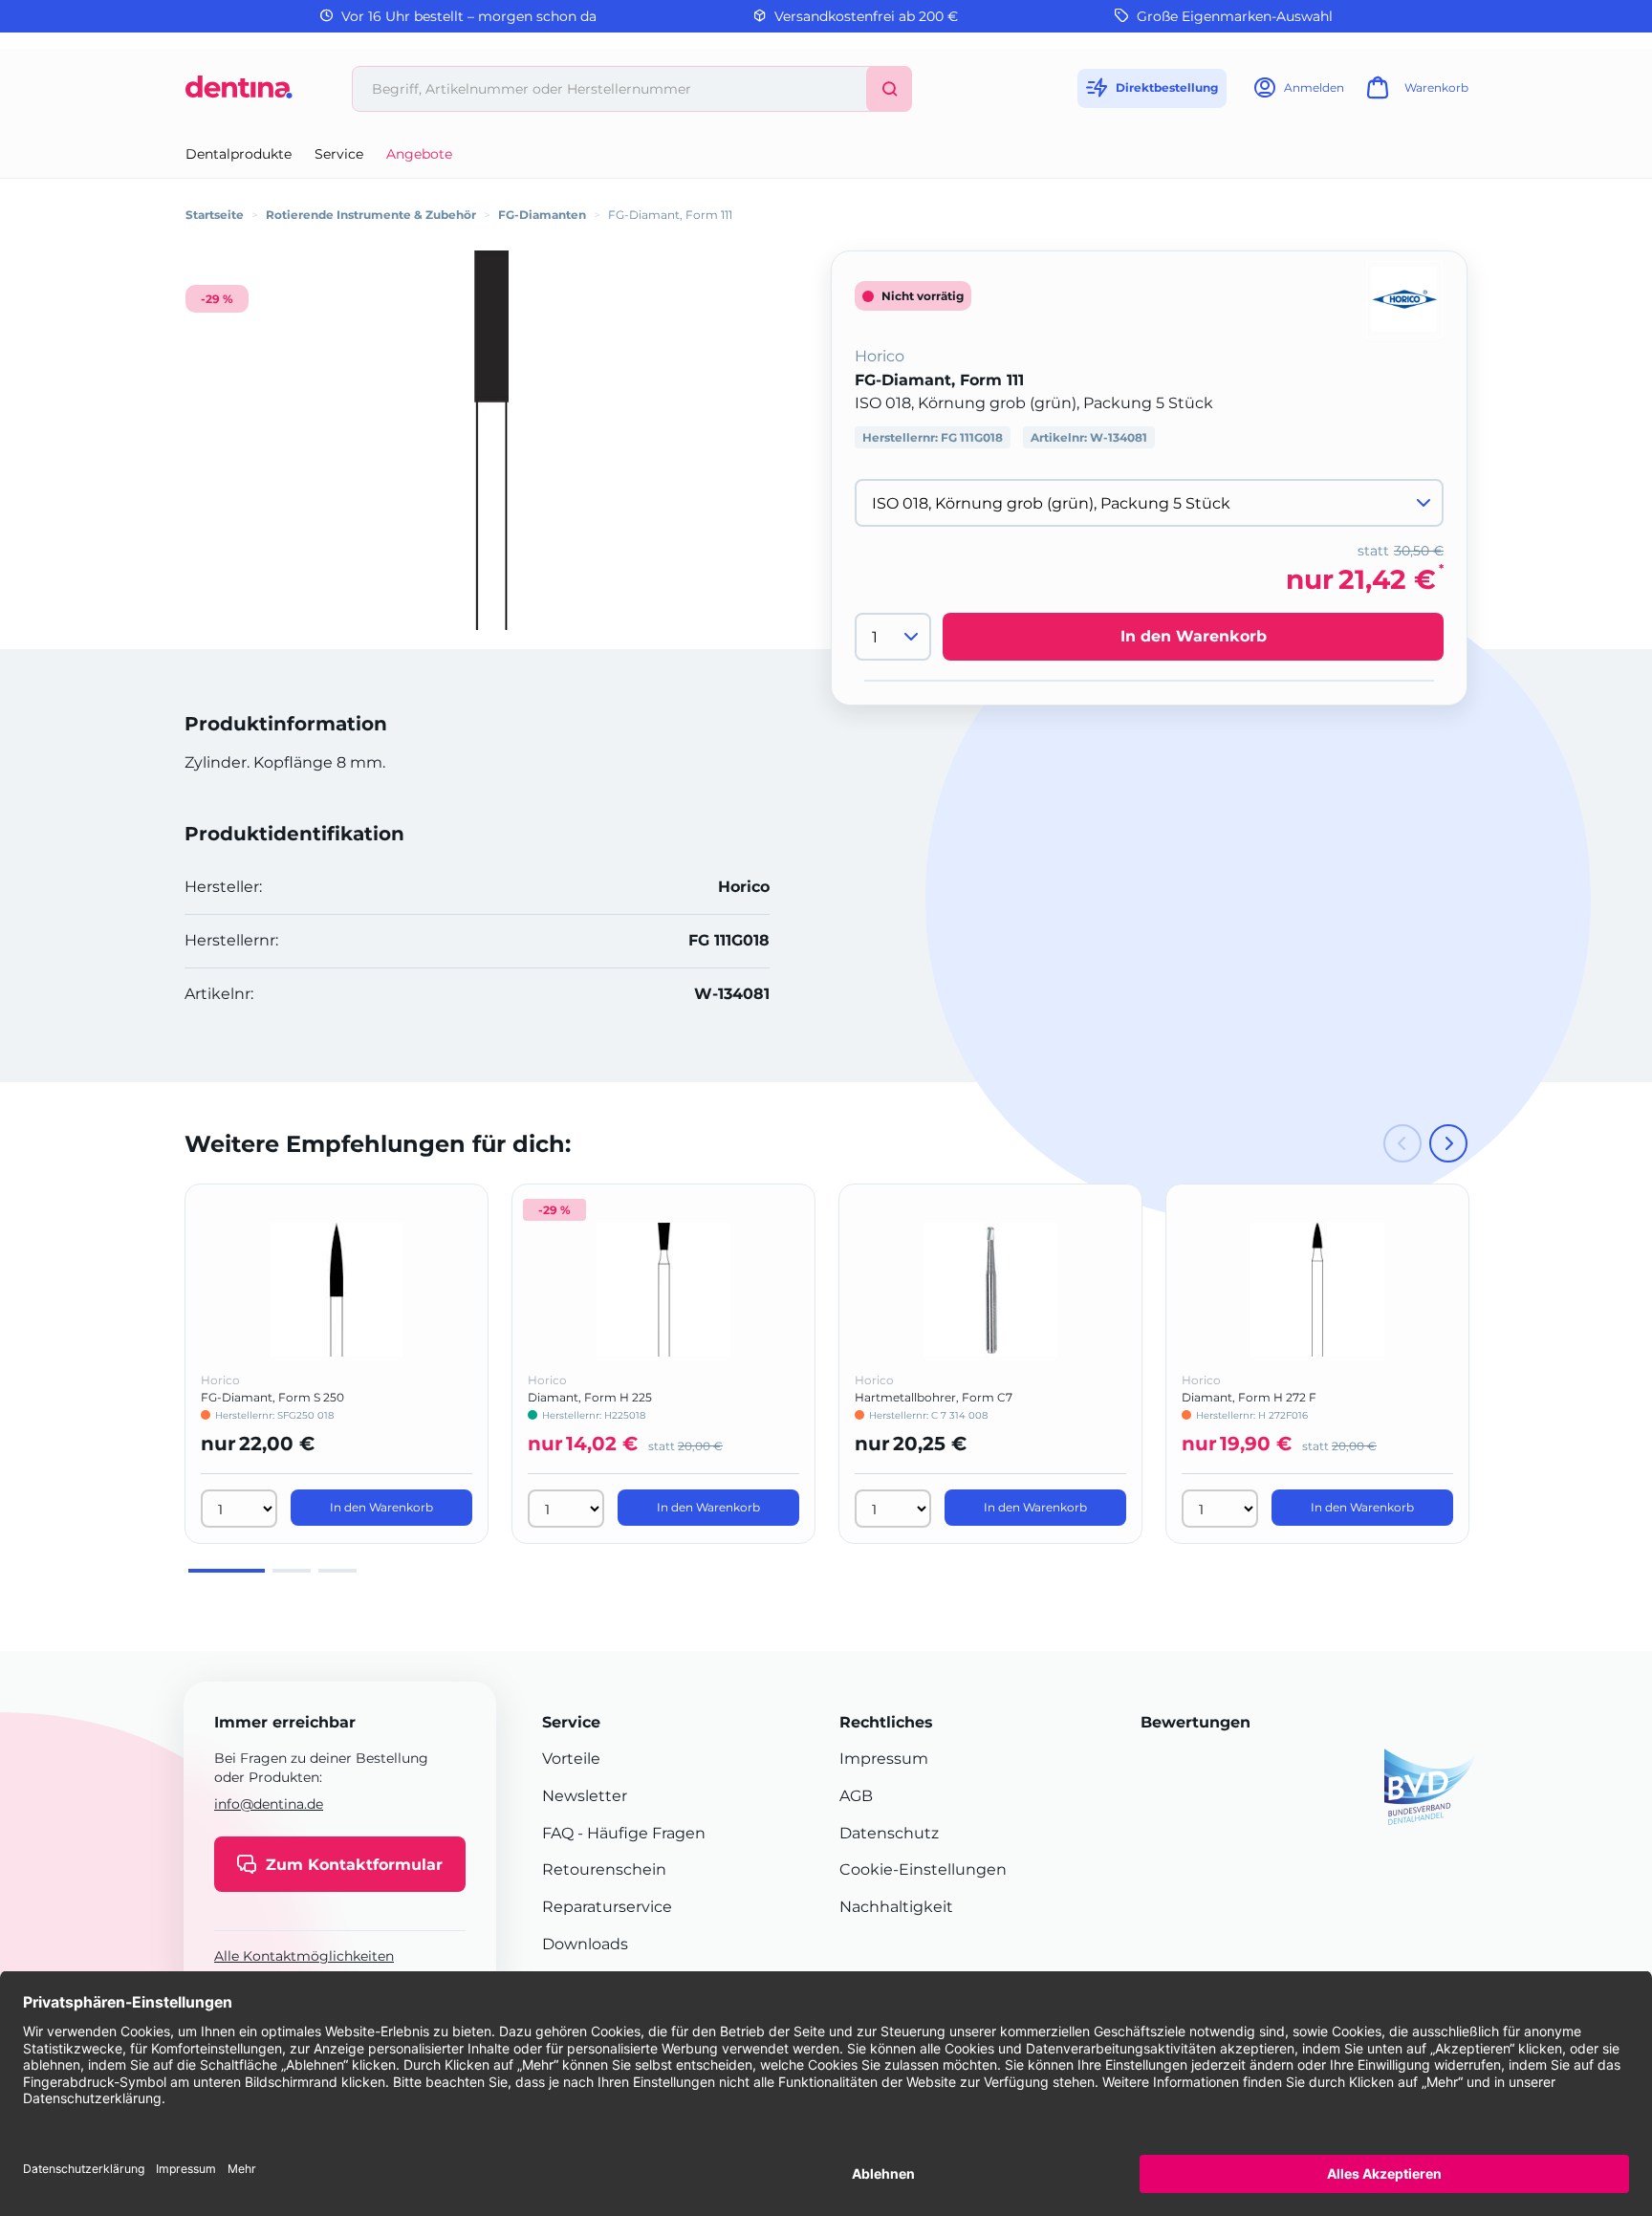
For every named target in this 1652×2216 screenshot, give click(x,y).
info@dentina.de (269, 1804)
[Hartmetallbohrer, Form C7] (990, 1290)
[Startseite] (239, 94)
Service (339, 154)
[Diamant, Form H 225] (663, 1290)
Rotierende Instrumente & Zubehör (371, 215)
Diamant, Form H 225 (590, 1397)
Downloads (585, 1944)
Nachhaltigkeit (896, 1907)
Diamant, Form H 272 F (1249, 1397)
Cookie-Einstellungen (923, 1869)
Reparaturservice (607, 1907)
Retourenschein (604, 1869)
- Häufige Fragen (640, 1833)
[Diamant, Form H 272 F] (1317, 1290)
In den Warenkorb (1194, 636)
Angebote (419, 154)
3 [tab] (337, 1571)
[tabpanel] (337, 1364)
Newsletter (585, 1796)
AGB (856, 1796)
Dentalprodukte (239, 154)
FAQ (558, 1833)
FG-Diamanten (542, 215)
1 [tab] (227, 1571)
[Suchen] (889, 89)
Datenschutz (889, 1833)
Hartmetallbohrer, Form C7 (934, 1397)
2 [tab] (292, 1571)
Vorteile (571, 1759)
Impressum (884, 1759)
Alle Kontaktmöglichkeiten (304, 1956)
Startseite (215, 215)
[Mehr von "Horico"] (1404, 298)
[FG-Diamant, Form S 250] (337, 1290)
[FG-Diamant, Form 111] (491, 440)
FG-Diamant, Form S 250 (272, 1397)
